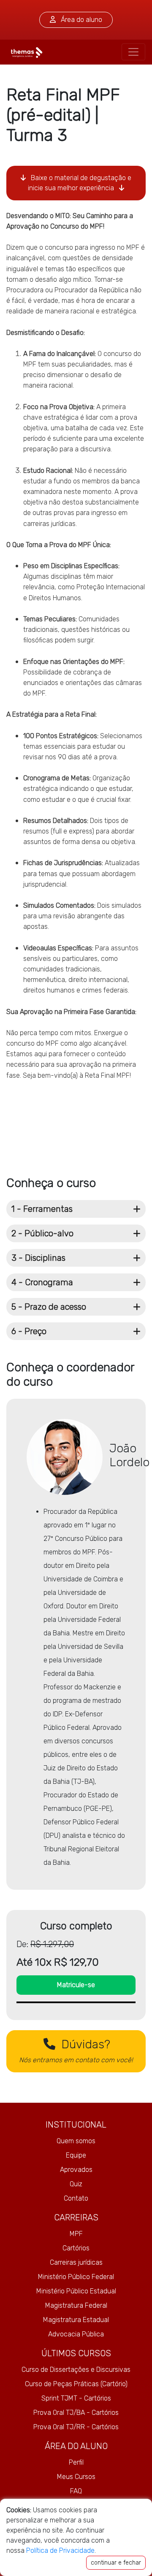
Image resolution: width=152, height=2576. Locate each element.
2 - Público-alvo (42, 1233)
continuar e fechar (116, 2563)
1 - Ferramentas (42, 1209)
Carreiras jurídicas (76, 2262)
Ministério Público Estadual (76, 2291)
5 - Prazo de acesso (49, 1307)
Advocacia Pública (76, 2334)
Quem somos (76, 2141)
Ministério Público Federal (76, 2277)
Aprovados (76, 2170)
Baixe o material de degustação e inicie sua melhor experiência (80, 183)
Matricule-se (76, 1985)
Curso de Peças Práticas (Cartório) (76, 2384)
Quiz (76, 2184)
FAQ (76, 2491)
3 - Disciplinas (38, 1258)
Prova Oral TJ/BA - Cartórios (76, 2413)
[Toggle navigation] (133, 52)
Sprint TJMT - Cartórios (76, 2398)
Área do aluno (81, 20)
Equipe (76, 2155)
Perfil (76, 2462)
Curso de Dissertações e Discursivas (76, 2370)
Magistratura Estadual (76, 2320)
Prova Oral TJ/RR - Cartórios (76, 2427)
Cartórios (76, 2248)
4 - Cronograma (42, 1282)
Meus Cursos (76, 2477)
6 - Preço (29, 1331)
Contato (76, 2198)
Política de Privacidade (60, 2550)
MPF (76, 2234)
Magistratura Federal (76, 2305)
